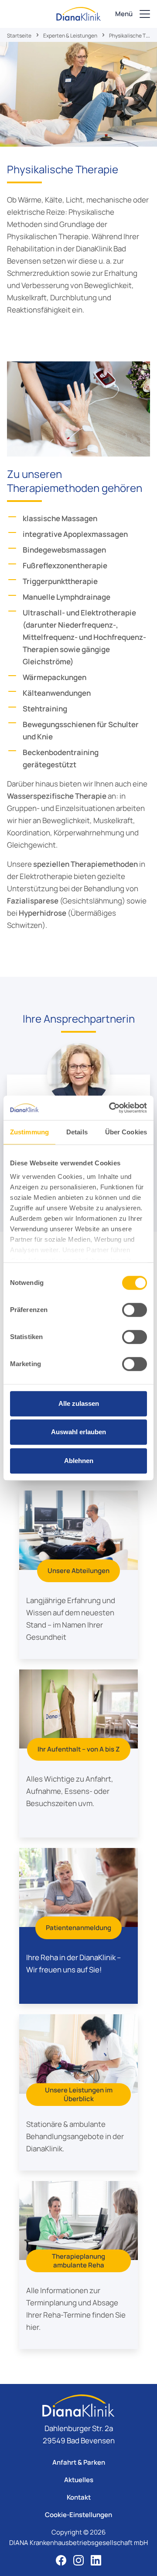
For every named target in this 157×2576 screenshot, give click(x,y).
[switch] (135, 1310)
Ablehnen (79, 1461)
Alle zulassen (79, 1403)
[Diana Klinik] (78, 14)
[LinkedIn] (96, 2560)
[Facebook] (61, 2560)
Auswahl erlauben (78, 1432)
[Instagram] (78, 2560)
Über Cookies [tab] (126, 1132)
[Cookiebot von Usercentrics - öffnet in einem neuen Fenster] (111, 1108)
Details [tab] (77, 1132)
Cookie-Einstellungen (78, 2515)
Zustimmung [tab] (29, 1132)
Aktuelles (79, 2480)
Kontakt (79, 2497)
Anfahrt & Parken (79, 2462)
